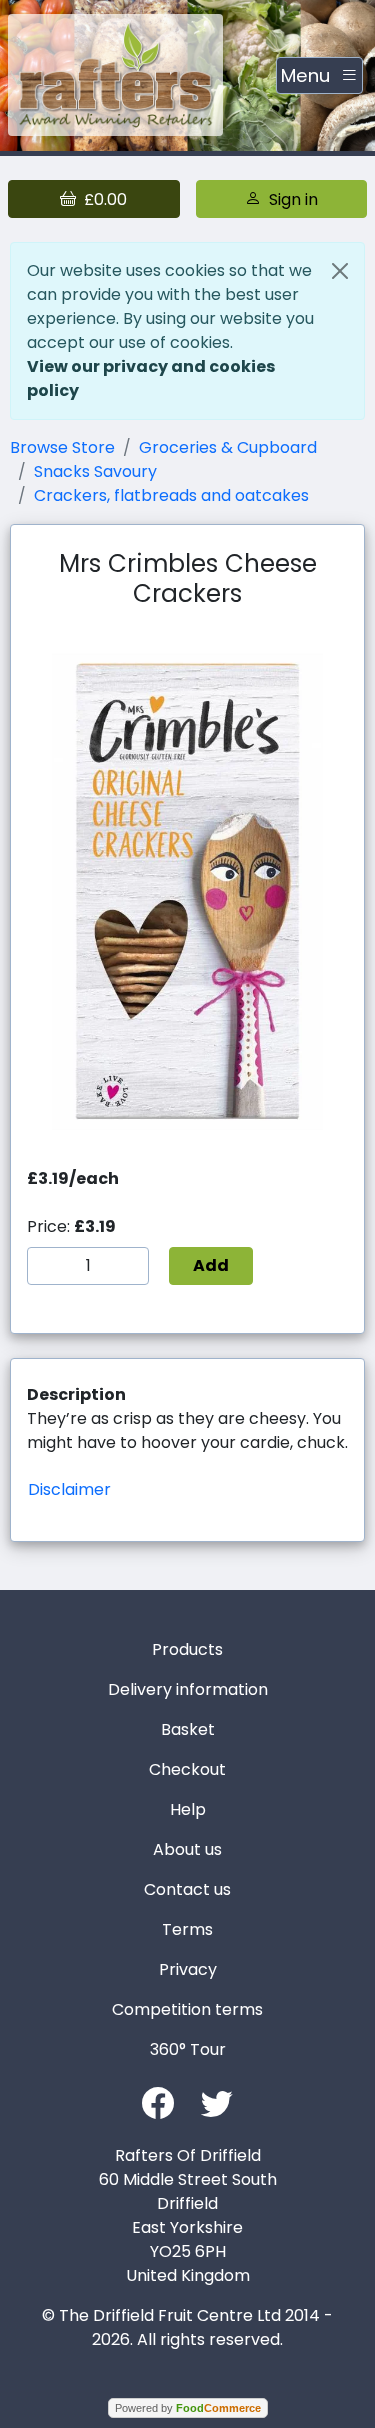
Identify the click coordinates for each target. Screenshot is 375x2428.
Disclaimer (69, 1489)
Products (187, 1649)
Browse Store (62, 447)
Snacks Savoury (95, 471)
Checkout (187, 1769)
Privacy (188, 1969)
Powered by (188, 2408)
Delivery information (188, 1689)
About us (187, 1849)
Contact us (187, 1889)
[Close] (340, 271)
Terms (187, 1929)
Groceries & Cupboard (228, 447)
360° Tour (188, 2049)
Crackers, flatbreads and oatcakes (171, 495)
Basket (188, 1729)
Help (188, 1809)
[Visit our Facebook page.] (158, 2101)
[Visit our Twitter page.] (217, 2101)
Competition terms (187, 2009)
